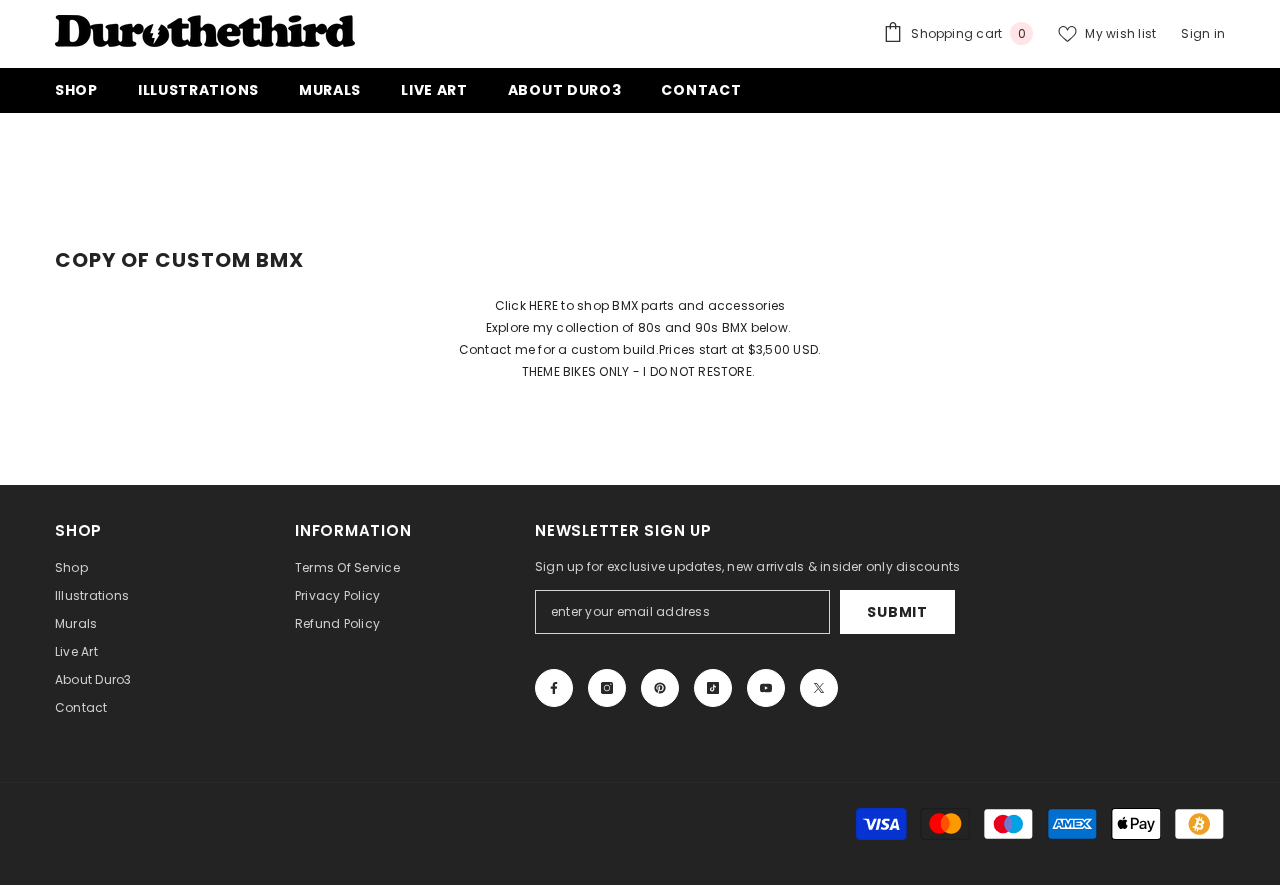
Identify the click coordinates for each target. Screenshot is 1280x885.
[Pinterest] (660, 688)
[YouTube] (766, 688)
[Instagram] (607, 688)
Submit (897, 612)
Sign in (1203, 33)
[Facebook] (554, 688)
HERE (543, 305)
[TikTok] (713, 688)
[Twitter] (819, 688)
